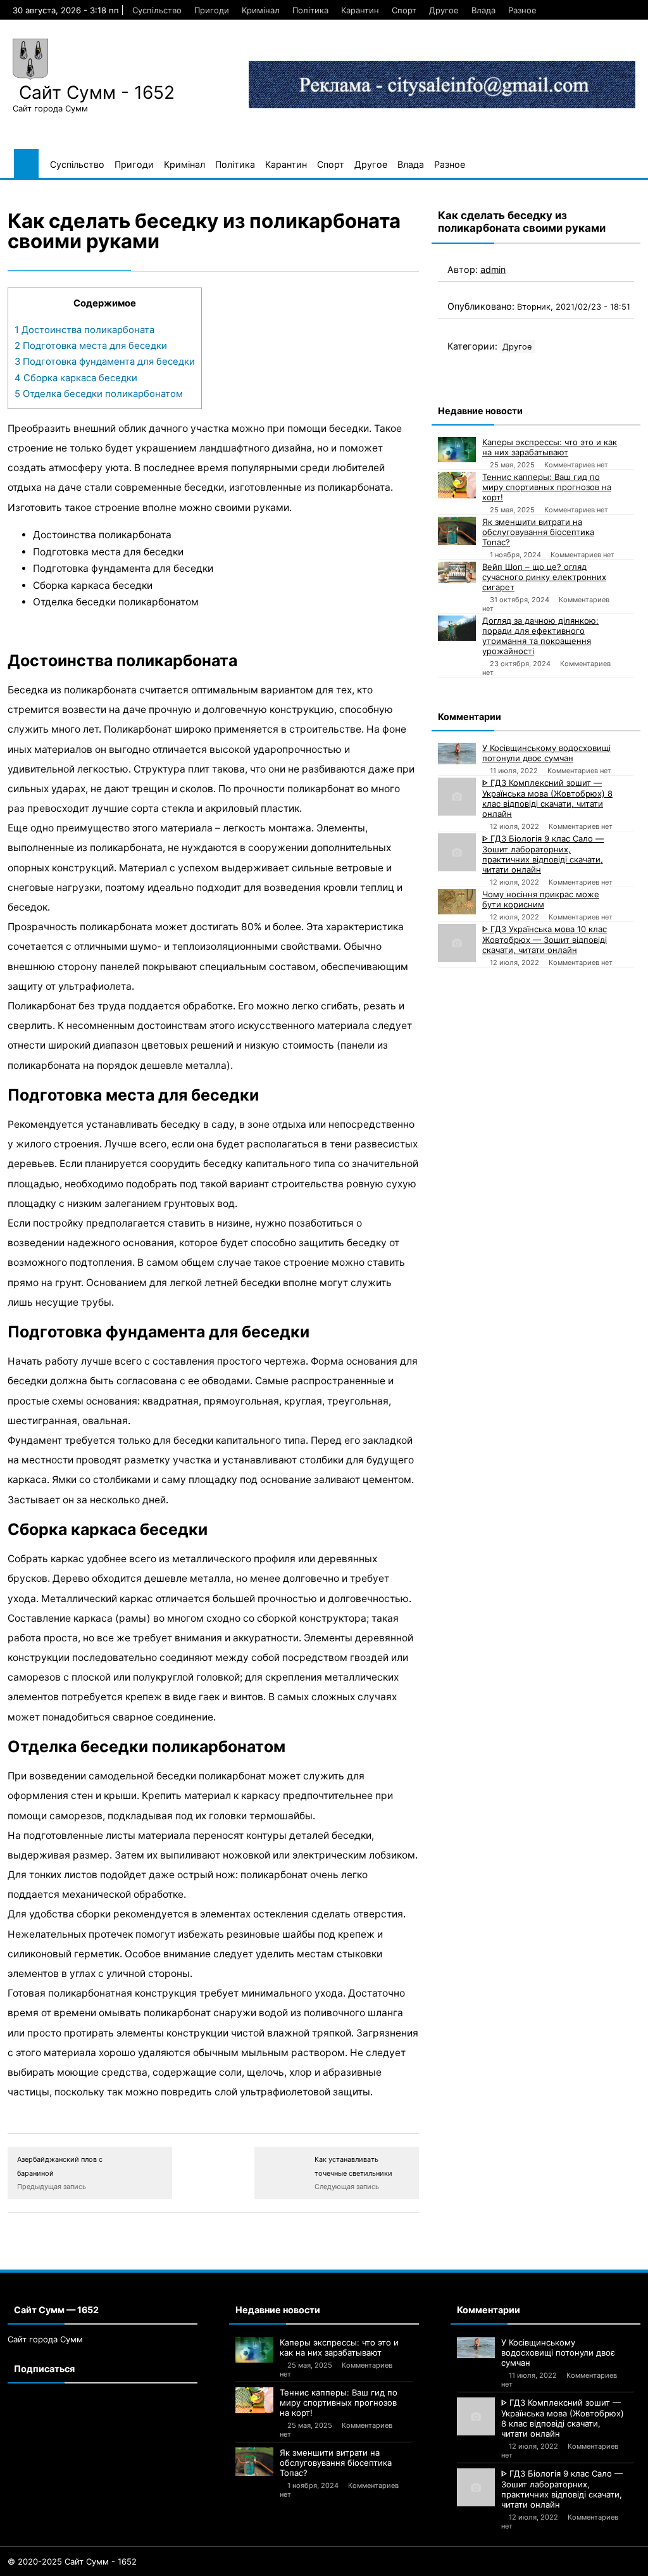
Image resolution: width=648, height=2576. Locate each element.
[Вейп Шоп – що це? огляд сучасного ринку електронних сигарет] (457, 572)
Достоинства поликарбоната (84, 330)
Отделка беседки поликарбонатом (99, 394)
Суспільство (157, 10)
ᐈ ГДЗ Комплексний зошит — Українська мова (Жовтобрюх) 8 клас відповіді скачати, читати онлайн (547, 798)
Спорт (404, 10)
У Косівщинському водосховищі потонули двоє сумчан (546, 753)
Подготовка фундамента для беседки (105, 362)
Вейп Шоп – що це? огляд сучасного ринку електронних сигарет (544, 577)
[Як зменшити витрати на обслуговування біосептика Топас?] (457, 531)
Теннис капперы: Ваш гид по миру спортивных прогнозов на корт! (547, 487)
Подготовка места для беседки (91, 346)
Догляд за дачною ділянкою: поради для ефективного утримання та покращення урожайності (540, 636)
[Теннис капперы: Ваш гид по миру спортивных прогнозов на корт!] (457, 485)
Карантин (360, 10)
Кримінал (261, 10)
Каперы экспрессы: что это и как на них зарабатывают (550, 447)
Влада (483, 10)
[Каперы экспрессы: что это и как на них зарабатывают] (457, 450)
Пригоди (212, 10)
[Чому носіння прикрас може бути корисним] (457, 902)
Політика (310, 10)
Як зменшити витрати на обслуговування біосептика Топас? (538, 532)
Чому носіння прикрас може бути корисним (541, 899)
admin (493, 269)
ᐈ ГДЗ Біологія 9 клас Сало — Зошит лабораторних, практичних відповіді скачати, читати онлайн (543, 854)
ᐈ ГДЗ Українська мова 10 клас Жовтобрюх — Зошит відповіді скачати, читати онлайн (545, 939)
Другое (444, 10)
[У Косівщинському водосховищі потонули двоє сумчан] (457, 754)
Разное (522, 10)
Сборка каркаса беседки (76, 378)
